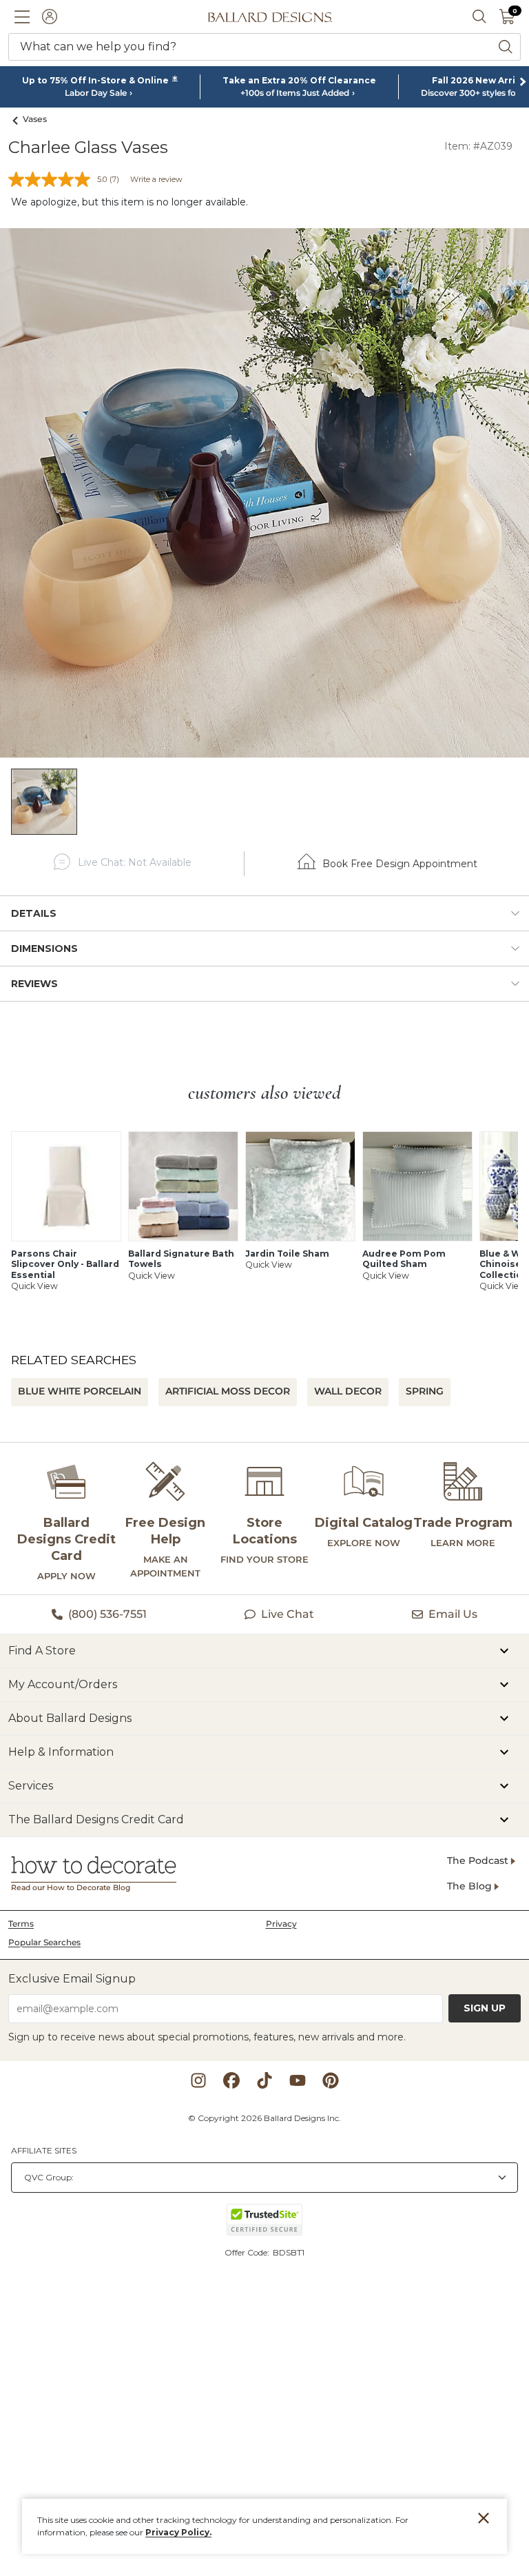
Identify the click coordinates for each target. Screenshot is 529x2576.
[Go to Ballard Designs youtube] (298, 2080)
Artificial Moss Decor (228, 1391)
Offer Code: (248, 2252)
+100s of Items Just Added (295, 93)
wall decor (348, 1391)
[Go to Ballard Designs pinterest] (331, 2080)
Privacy (281, 1924)
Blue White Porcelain (80, 1391)
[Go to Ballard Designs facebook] (231, 2080)
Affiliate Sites (44, 2150)
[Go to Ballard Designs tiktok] (264, 2080)
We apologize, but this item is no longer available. (129, 202)
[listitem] (44, 802)
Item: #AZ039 (478, 146)
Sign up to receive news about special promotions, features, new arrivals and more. (207, 2037)
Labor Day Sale (96, 93)
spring (425, 1391)
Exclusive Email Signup (72, 1979)
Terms (21, 1924)
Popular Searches (44, 1942)
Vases (35, 119)
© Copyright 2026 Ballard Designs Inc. (264, 2118)
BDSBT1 (289, 2252)
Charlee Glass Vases (88, 147)
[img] (264, 493)
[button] (22, 17)
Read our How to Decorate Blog (71, 1888)
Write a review (156, 179)
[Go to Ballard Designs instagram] (198, 2080)
